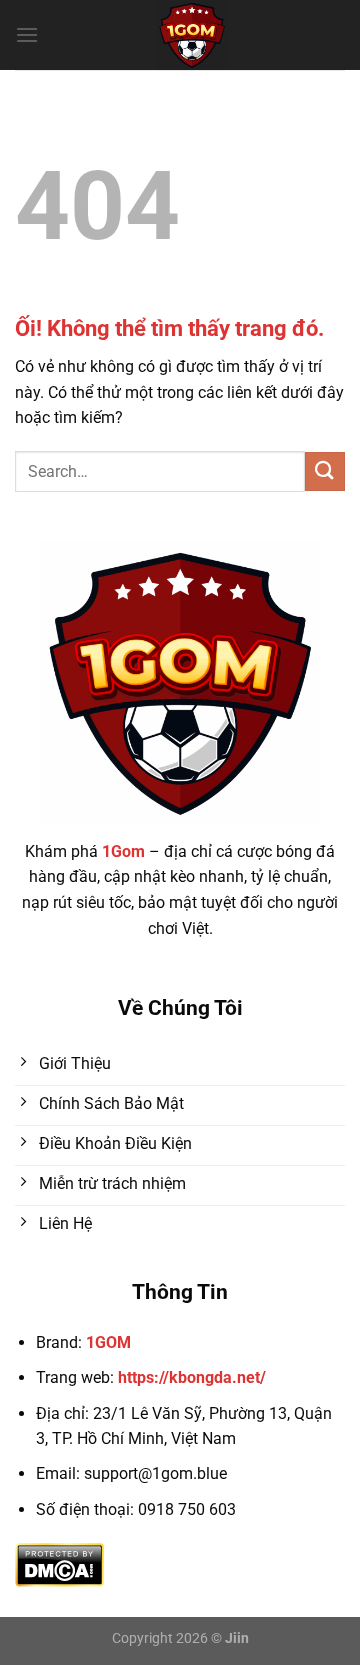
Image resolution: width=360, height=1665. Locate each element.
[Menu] (27, 34)
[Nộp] (325, 471)
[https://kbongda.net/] (192, 35)
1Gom (123, 851)
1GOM (108, 1342)
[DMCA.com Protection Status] (59, 1563)
